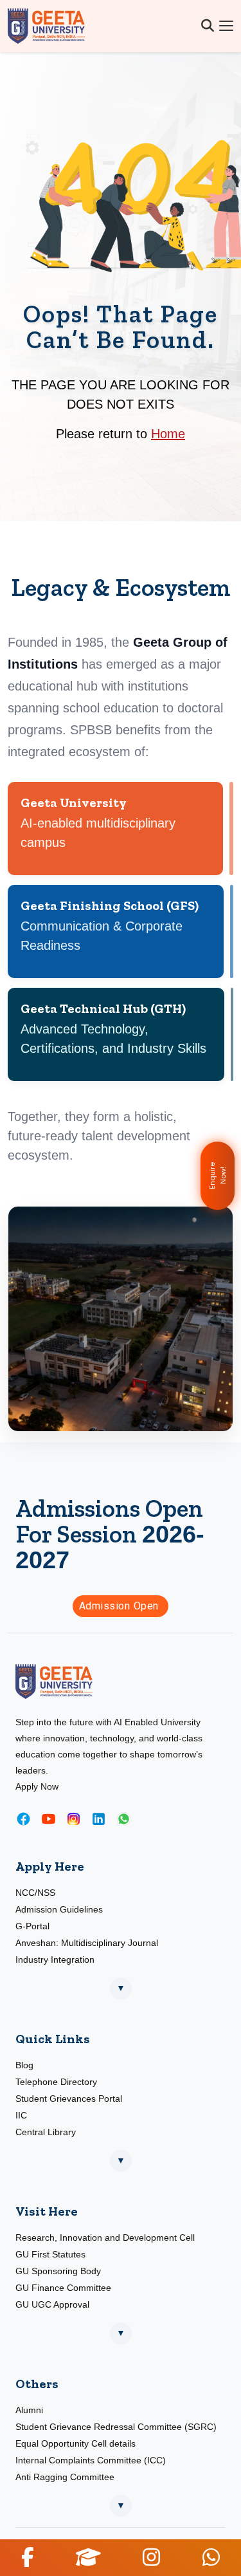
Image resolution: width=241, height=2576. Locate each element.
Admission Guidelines (59, 1909)
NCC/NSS (35, 1893)
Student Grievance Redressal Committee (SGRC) (116, 2427)
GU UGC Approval (52, 2304)
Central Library (46, 2132)
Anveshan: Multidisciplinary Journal (87, 1943)
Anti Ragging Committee (65, 2477)
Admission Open (121, 1606)
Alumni (29, 2410)
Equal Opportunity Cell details (76, 2443)
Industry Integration (55, 1960)
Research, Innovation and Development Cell (105, 2238)
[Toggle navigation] (226, 26)
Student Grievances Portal (69, 2099)
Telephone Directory (56, 2082)
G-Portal (32, 1926)
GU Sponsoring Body (58, 2271)
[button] (27, 2557)
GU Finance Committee (63, 2288)
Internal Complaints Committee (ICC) (91, 2460)
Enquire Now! (218, 1176)
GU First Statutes (50, 2254)
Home (168, 434)
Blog (24, 2065)
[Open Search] (208, 26)
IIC (21, 2115)
